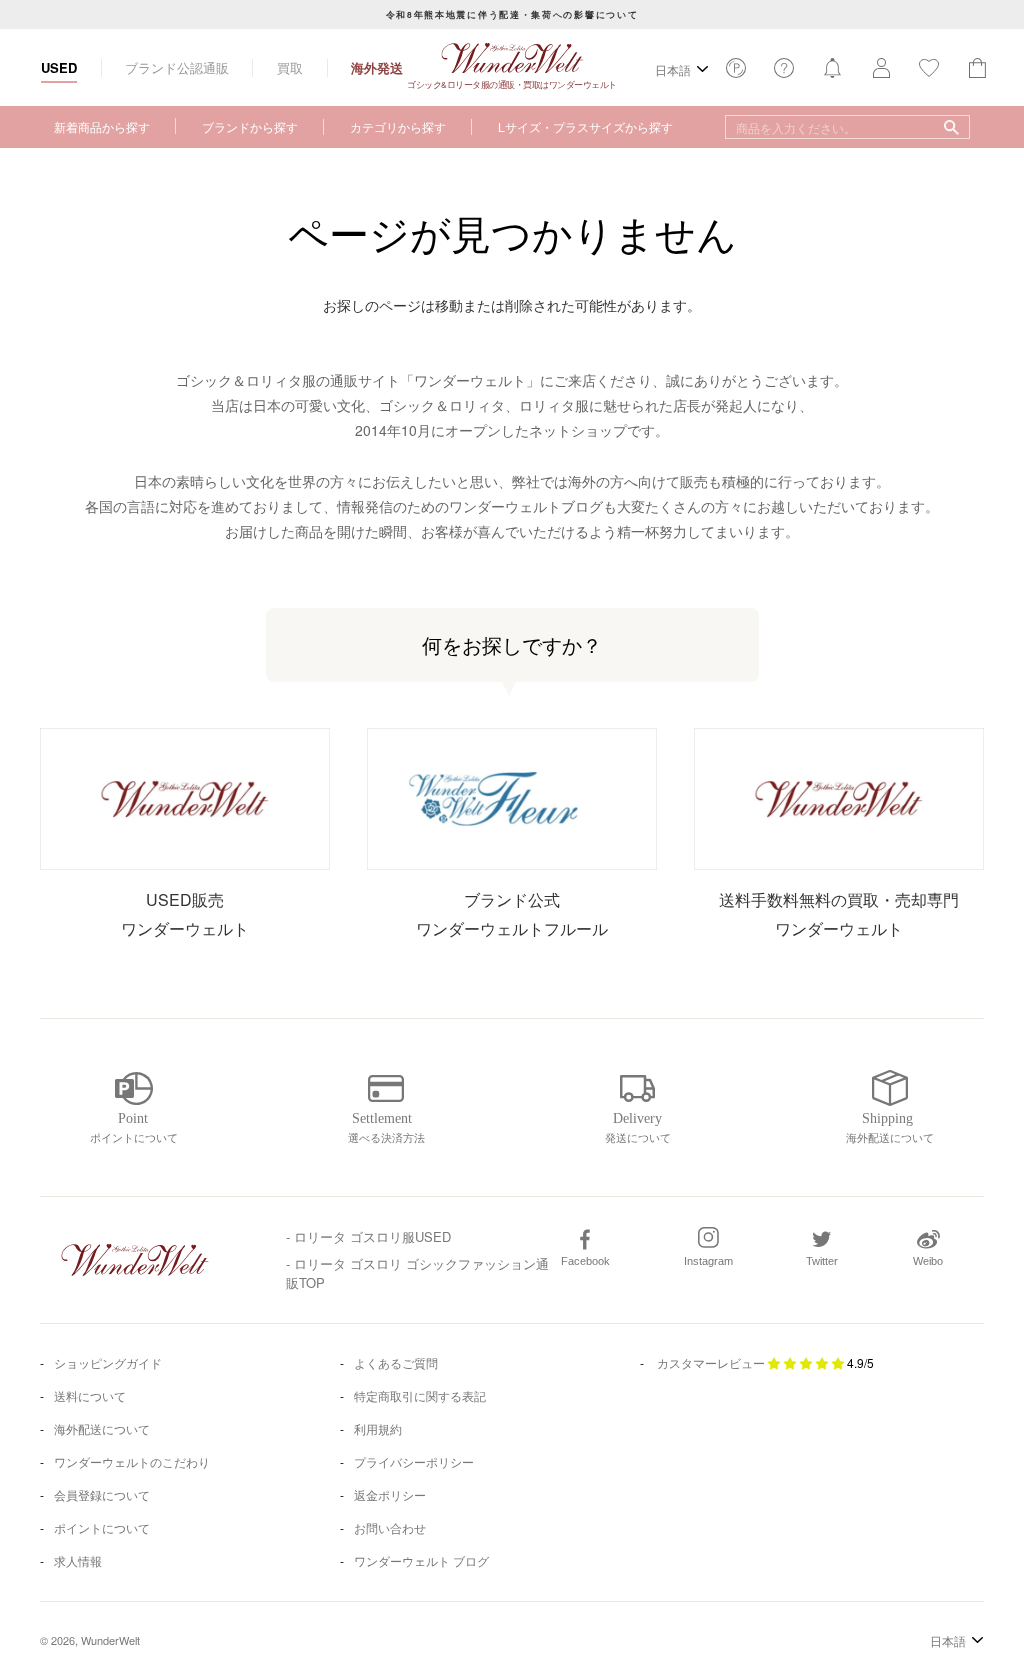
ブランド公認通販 (177, 67)
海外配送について (102, 1428)
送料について (90, 1395)
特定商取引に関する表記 (420, 1395)
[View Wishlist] (736, 73)
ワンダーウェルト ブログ (421, 1560)
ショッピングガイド (108, 1362)
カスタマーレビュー (711, 1362)
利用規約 (378, 1428)
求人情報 (78, 1560)
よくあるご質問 (396, 1362)
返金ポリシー (390, 1494)
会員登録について (102, 1494)
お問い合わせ (390, 1527)
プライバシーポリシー (414, 1461)
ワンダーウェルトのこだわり (132, 1461)
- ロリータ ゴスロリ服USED (368, 1236)
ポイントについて (102, 1527)
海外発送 (377, 67)
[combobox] (847, 127)
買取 (290, 67)
